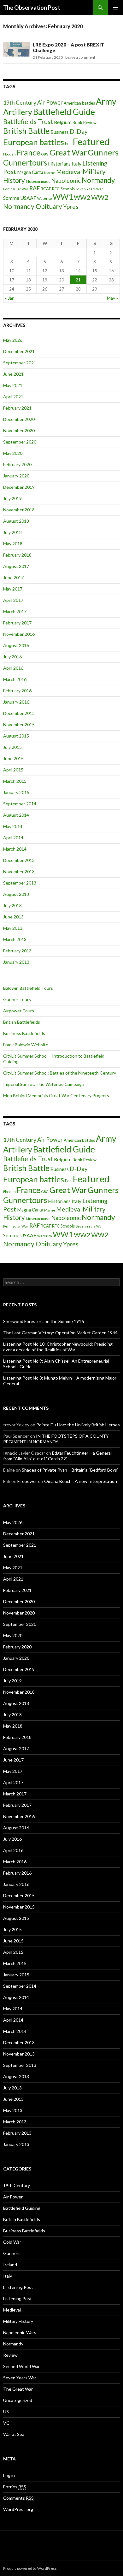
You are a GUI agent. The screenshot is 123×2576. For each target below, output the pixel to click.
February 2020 (17, 464)
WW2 (82, 197)
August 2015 (16, 736)
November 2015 (19, 724)
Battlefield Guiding (22, 2208)
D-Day (79, 131)
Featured (91, 142)
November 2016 (19, 634)
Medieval (69, 172)
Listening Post (18, 2298)
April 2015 (13, 770)
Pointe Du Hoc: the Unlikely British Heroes (78, 1425)
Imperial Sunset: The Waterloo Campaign (44, 1084)
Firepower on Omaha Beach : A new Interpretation (67, 1481)
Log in (9, 2475)
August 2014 (16, 815)
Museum (33, 181)
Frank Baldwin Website (26, 1045)
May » (112, 298)
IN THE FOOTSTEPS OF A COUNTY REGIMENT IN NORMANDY (56, 1439)
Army (106, 101)
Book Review (85, 123)
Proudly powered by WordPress (30, 2568)
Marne (50, 173)
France (29, 152)
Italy (76, 163)
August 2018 (16, 521)
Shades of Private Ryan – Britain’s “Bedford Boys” (70, 1470)
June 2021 (13, 374)
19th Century (20, 103)
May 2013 (13, 928)
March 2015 (15, 781)
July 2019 (12, 498)
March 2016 (15, 679)
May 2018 (13, 544)
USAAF (28, 198)
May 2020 (13, 453)
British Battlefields (22, 1022)
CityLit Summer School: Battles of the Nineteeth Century (60, 1073)
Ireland (10, 2265)
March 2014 (15, 849)
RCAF (46, 189)
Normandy (98, 180)
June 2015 (13, 758)
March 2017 (15, 611)
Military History (18, 2321)
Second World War (21, 2366)
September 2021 (20, 363)
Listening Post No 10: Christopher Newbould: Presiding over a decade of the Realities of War (58, 1347)
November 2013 (19, 871)
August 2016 (16, 645)
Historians (59, 163)
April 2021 (13, 397)
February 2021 (17, 408)
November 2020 (19, 430)
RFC (56, 189)
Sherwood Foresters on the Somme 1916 (44, 1321)
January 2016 (16, 702)
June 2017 (13, 577)
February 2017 (17, 623)
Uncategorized (18, 2400)
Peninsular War (16, 189)
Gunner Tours (17, 999)
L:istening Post (18, 2287)
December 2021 (19, 351)
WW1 (63, 197)
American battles (79, 103)
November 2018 (19, 510)
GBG (45, 154)
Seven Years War (89, 189)
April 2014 (13, 838)
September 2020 (20, 442)
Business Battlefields (24, 1033)
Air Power (50, 102)
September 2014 (20, 804)
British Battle (26, 131)
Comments (18, 2498)
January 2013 (16, 962)
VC (6, 2423)
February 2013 (17, 951)
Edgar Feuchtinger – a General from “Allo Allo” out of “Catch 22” (57, 1456)
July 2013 (12, 905)
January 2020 (16, 476)
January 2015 (16, 792)
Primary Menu (115, 8)
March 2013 (15, 939)
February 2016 (17, 691)
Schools (68, 189)
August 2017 (16, 566)
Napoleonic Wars (20, 2332)
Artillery (18, 112)
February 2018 (17, 555)
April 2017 (13, 600)
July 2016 (12, 657)
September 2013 (20, 883)
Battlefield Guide (64, 112)
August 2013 (16, 894)
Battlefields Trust (28, 122)
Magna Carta (30, 172)
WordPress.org (18, 2509)
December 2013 (19, 860)
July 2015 (12, 747)
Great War (68, 152)
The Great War (18, 2389)
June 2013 (13, 917)
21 (78, 280)
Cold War (12, 2242)
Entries (15, 2487)
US (6, 2412)
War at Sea (14, 2434)
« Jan (10, 298)
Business (60, 132)
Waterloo (44, 198)
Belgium (63, 122)
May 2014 (13, 826)
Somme (11, 198)
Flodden (9, 154)
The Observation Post (32, 8)
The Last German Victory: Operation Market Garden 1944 (60, 1333)
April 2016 (13, 668)
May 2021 (13, 385)
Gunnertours (25, 163)
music (46, 181)
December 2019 (19, 487)
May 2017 (13, 589)
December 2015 (19, 713)
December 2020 (19, 419)
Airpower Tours (19, 1011)
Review (10, 2355)
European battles (34, 142)
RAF (35, 188)
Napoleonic (66, 181)
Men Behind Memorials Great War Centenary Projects (56, 1095)
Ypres (71, 207)
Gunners (103, 152)
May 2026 (13, 340)
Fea (68, 144)
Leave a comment (80, 57)
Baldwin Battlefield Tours (28, 988)
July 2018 (12, 532)
